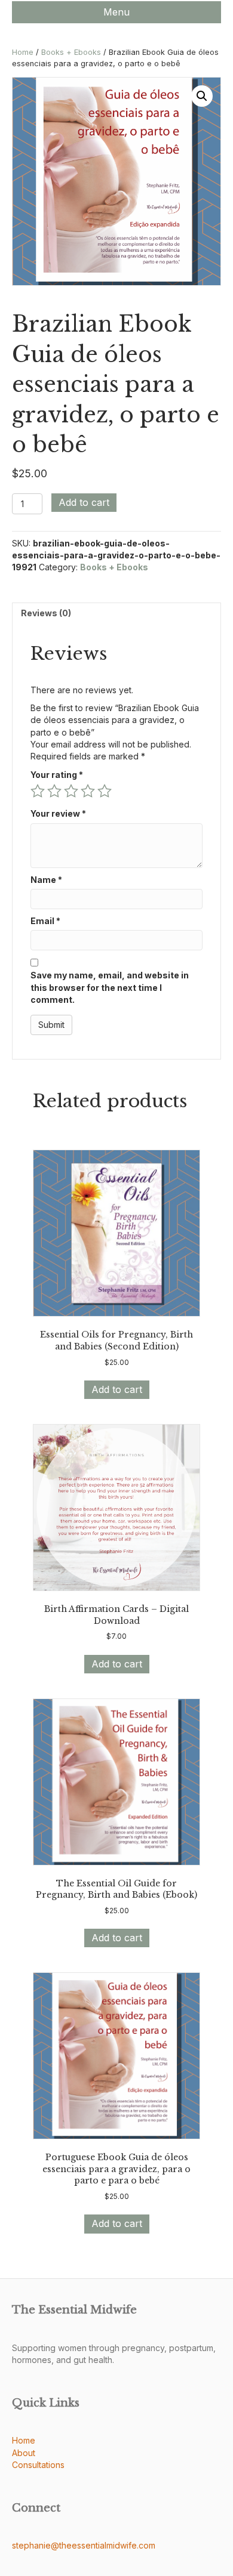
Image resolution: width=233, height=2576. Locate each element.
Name (46, 880)
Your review (58, 813)
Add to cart (84, 502)
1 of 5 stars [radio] (38, 791)
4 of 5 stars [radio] (88, 791)
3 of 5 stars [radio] (71, 791)
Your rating (57, 775)
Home (23, 52)
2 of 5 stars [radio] (54, 791)
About (24, 2453)
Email (45, 921)
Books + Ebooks (71, 52)
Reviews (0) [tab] (46, 613)
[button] (202, 96)
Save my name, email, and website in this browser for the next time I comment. (110, 987)
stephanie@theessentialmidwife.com (84, 2545)
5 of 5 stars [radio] (105, 791)
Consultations (38, 2465)
